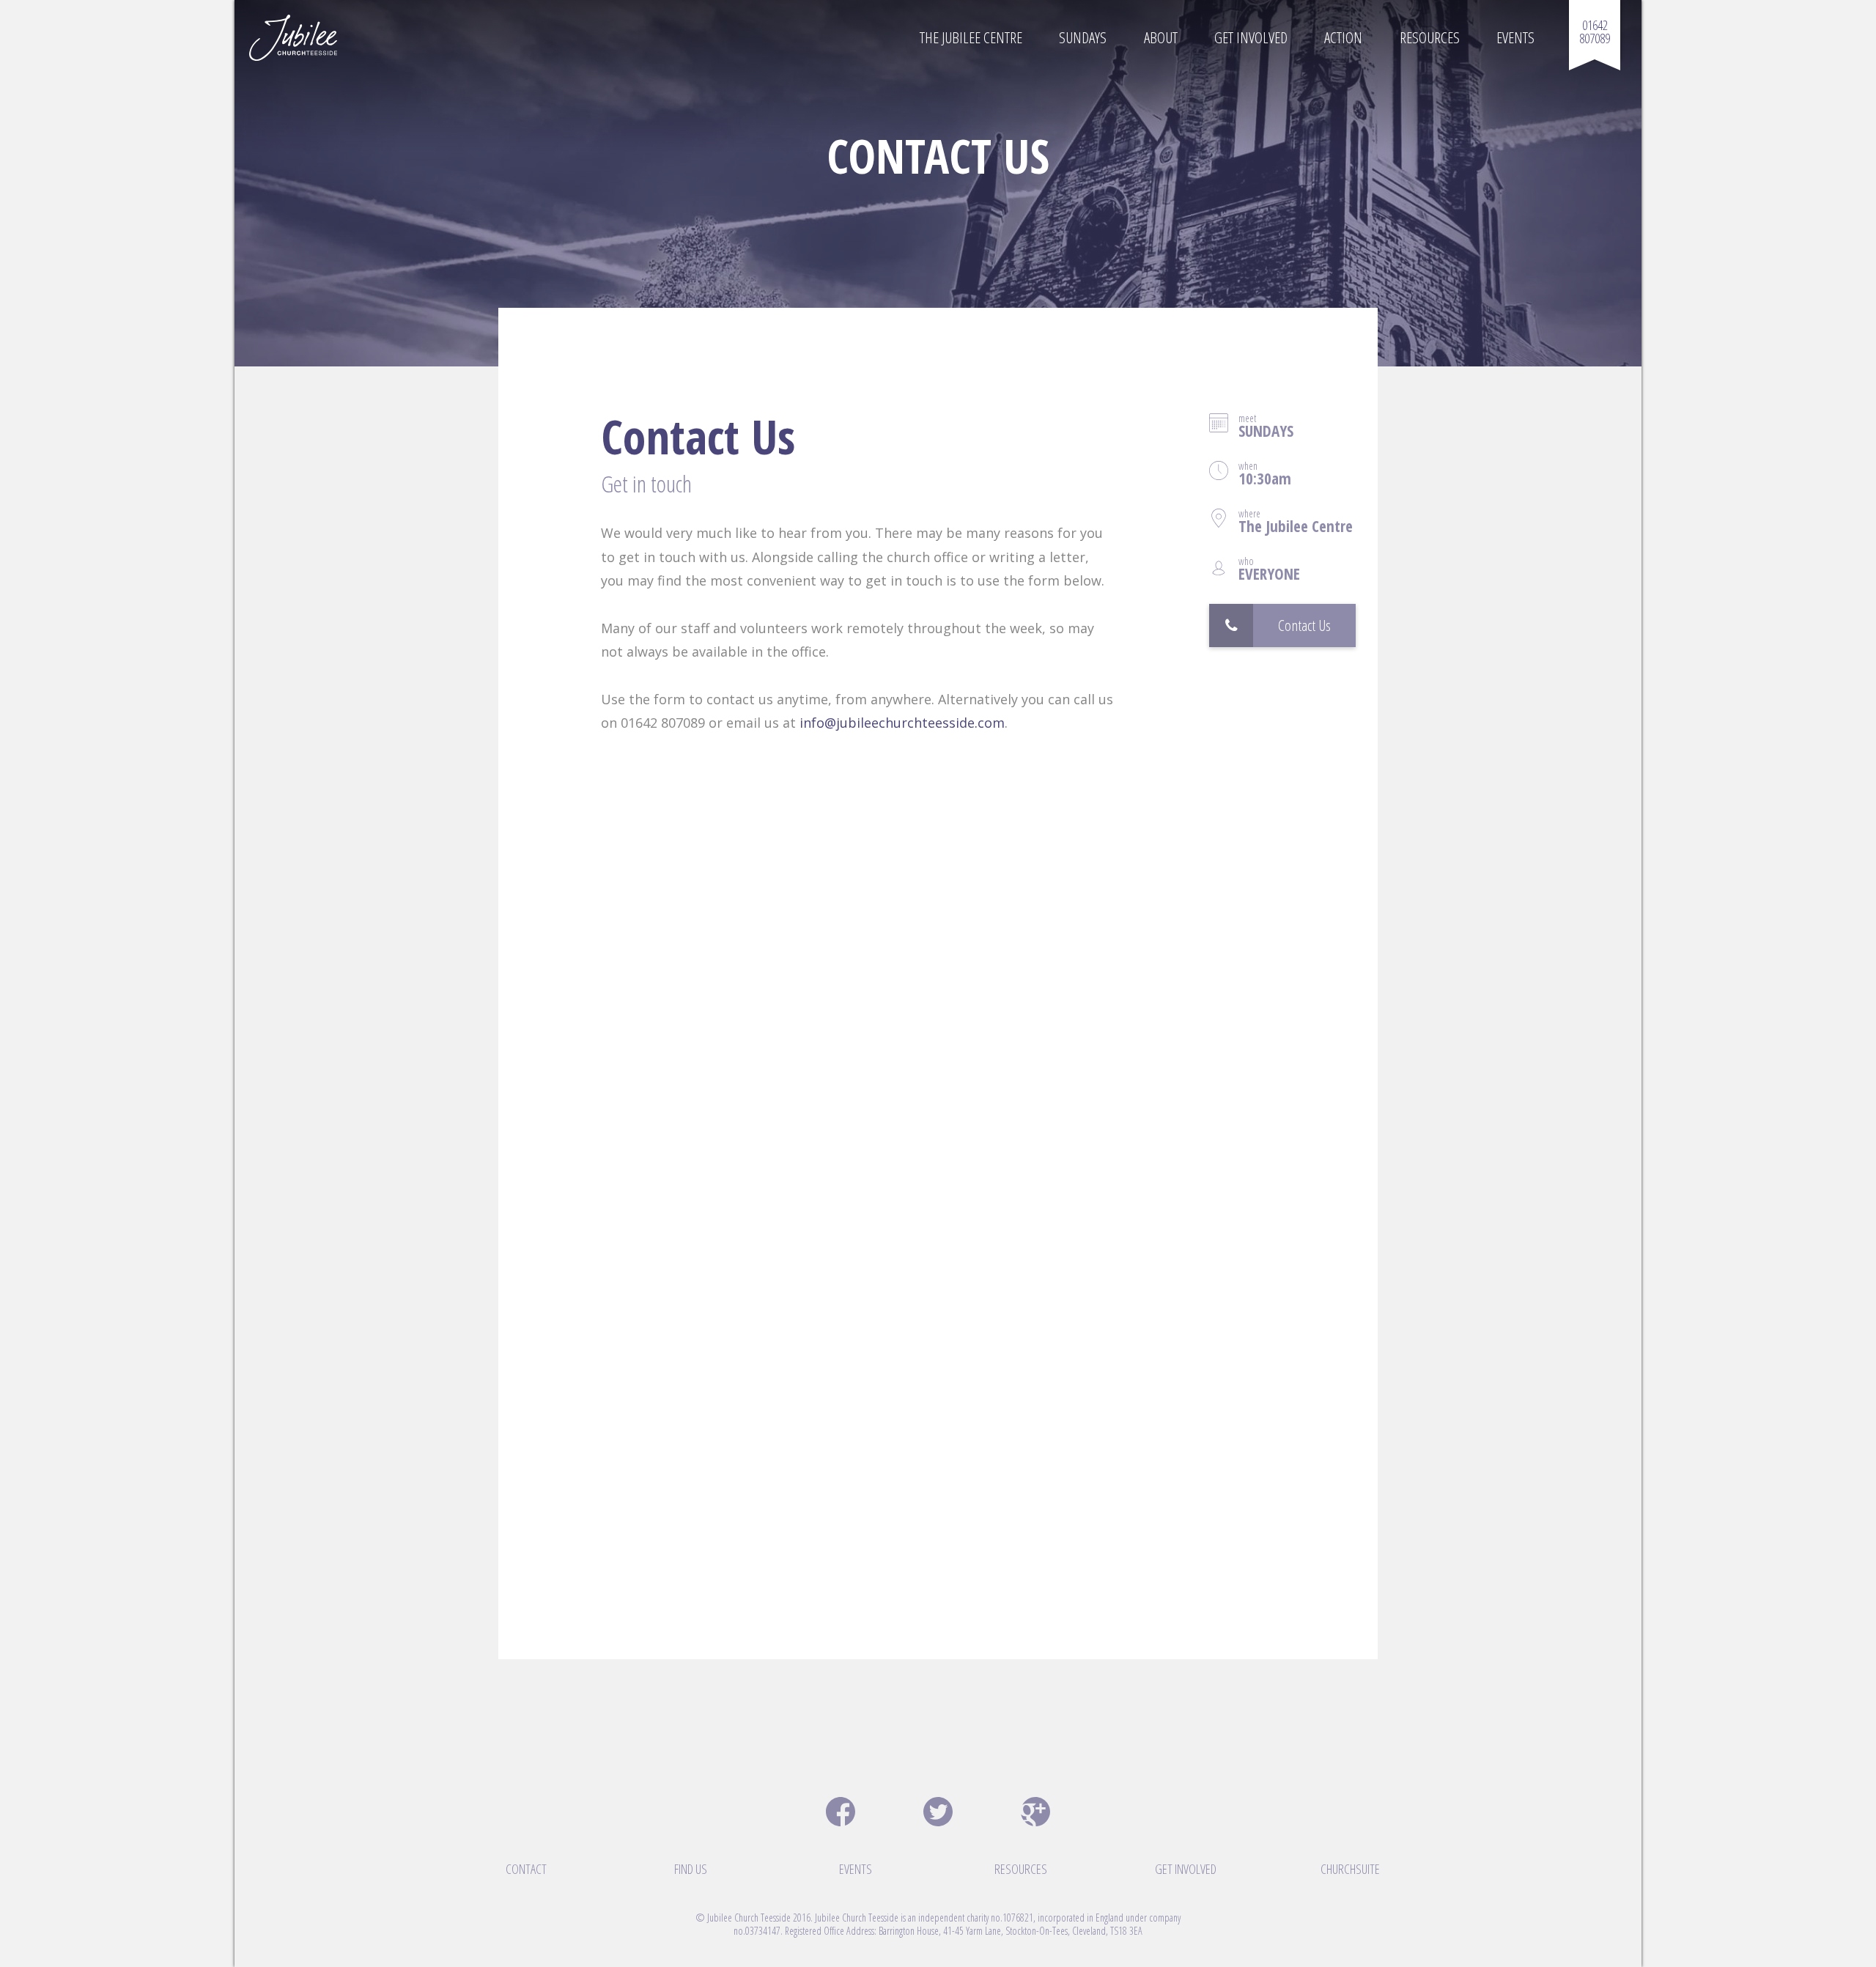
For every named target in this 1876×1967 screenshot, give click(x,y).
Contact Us (1304, 625)
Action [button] (1343, 37)
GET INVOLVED (1186, 1869)
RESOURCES (1021, 1869)
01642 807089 (1595, 32)
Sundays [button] (1083, 37)
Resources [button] (1430, 37)
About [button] (1161, 37)
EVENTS (856, 1869)
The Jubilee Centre (971, 37)
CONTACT (526, 1869)
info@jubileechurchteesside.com (902, 723)
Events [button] (1515, 37)
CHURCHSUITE (1350, 1869)
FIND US (691, 1869)
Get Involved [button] (1251, 37)
